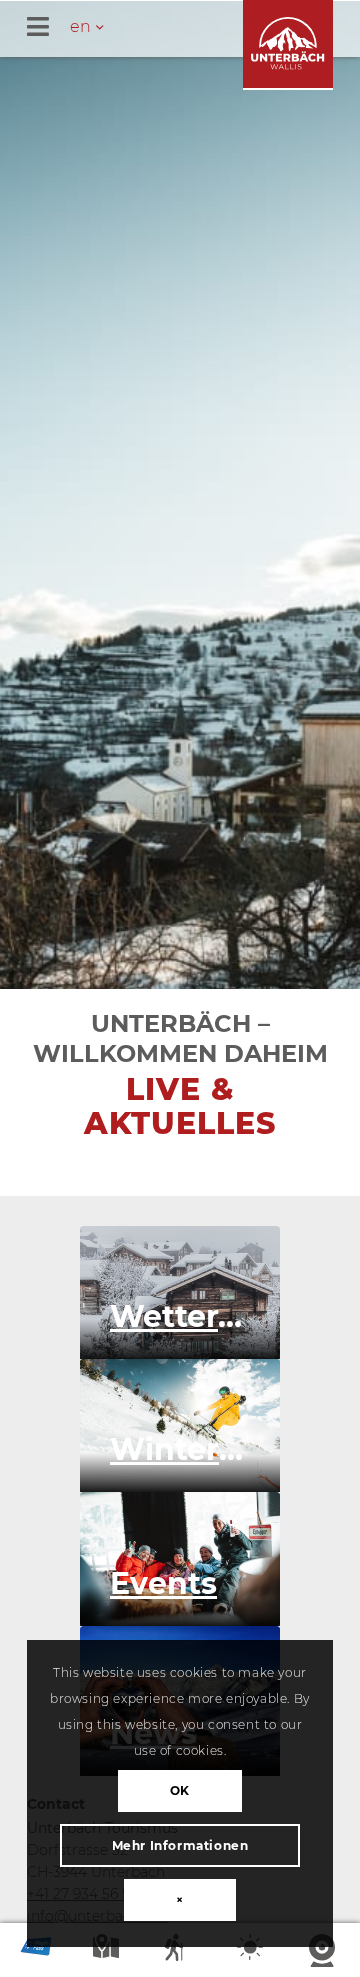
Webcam (324, 1951)
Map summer (108, 1951)
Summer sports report (180, 1951)
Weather (252, 1951)
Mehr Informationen (180, 1845)
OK (180, 1790)
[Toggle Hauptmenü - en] (193, 28)
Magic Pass (36, 1951)
